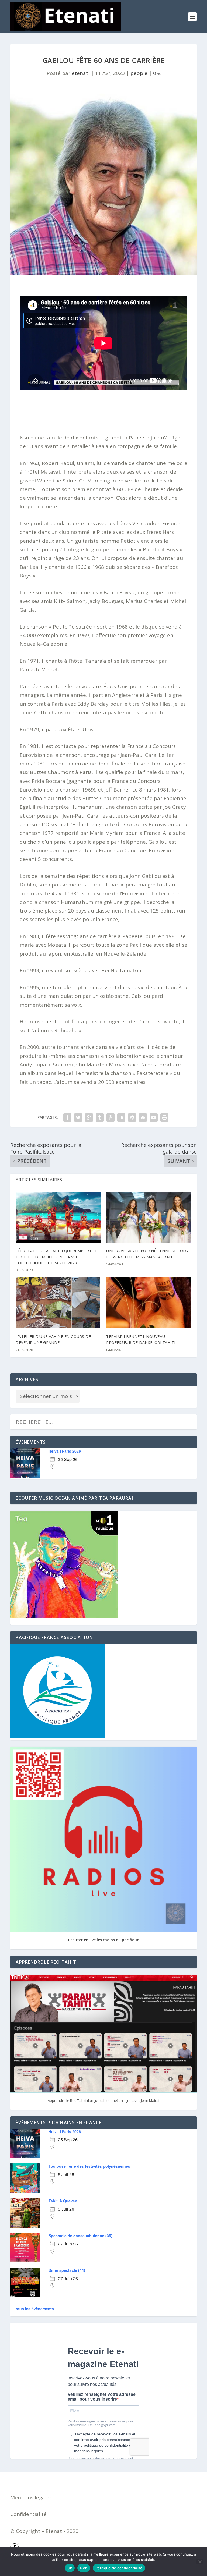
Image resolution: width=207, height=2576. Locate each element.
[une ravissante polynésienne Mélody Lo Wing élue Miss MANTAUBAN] (149, 1217)
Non (84, 2568)
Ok (70, 2568)
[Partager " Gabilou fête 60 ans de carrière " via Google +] (89, 1117)
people (139, 73)
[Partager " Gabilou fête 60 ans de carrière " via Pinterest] (111, 1117)
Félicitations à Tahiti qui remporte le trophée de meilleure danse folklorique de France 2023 (58, 1257)
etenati (81, 73)
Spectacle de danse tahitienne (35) (80, 2236)
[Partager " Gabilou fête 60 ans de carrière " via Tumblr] (100, 1117)
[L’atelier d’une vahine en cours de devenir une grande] (58, 1303)
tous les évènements (35, 2309)
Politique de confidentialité (119, 2568)
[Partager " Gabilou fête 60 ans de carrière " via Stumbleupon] (143, 1117)
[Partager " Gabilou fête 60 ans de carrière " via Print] (164, 1117)
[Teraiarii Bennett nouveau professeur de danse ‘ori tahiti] (149, 1303)
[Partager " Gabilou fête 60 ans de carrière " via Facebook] (67, 1117)
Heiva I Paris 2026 (65, 1451)
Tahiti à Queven (63, 2201)
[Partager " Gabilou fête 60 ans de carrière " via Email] (154, 1117)
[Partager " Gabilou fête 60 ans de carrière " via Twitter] (78, 1117)
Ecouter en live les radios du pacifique (104, 1940)
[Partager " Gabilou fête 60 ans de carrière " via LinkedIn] (121, 1117)
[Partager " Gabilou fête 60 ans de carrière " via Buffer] (132, 1117)
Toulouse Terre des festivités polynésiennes (89, 2166)
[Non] (200, 2562)
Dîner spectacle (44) (67, 2270)
